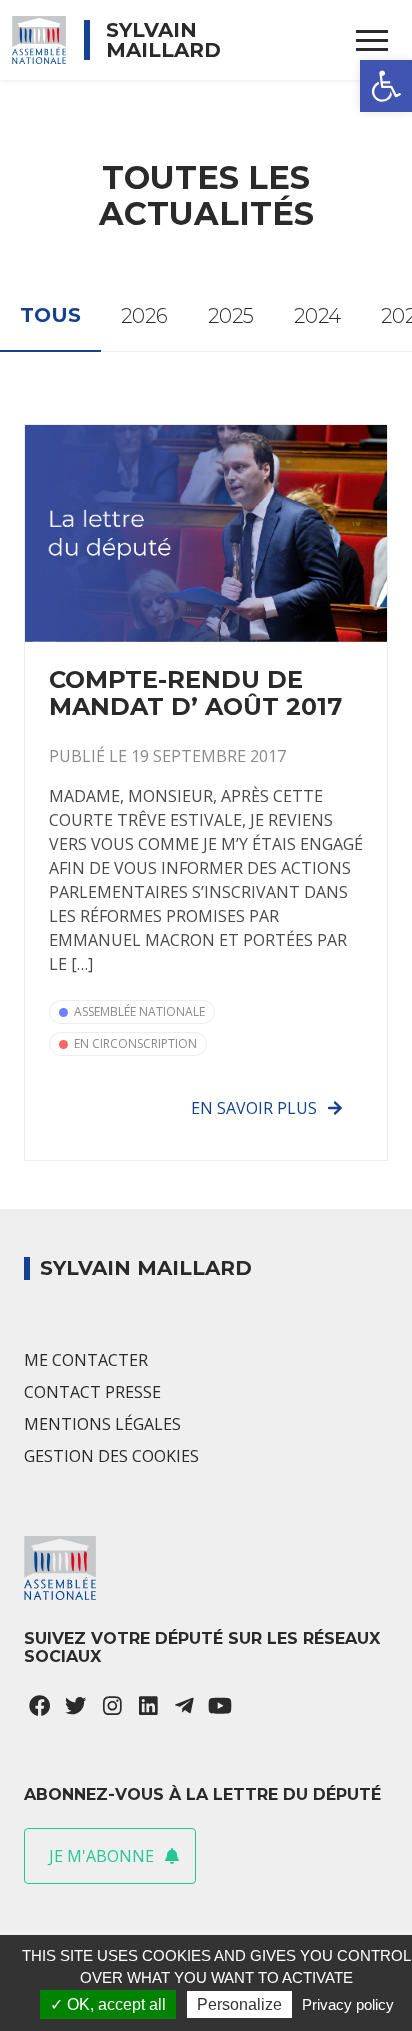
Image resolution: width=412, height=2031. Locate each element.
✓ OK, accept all (108, 2004)
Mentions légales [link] (102, 1424)
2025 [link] (231, 316)
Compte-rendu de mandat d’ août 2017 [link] (195, 693)
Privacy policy (348, 2004)
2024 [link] (317, 316)
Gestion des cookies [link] (111, 1456)
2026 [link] (144, 316)
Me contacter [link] (86, 1360)
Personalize (239, 2004)
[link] (386, 86)
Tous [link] (50, 315)
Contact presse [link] (92, 1392)
